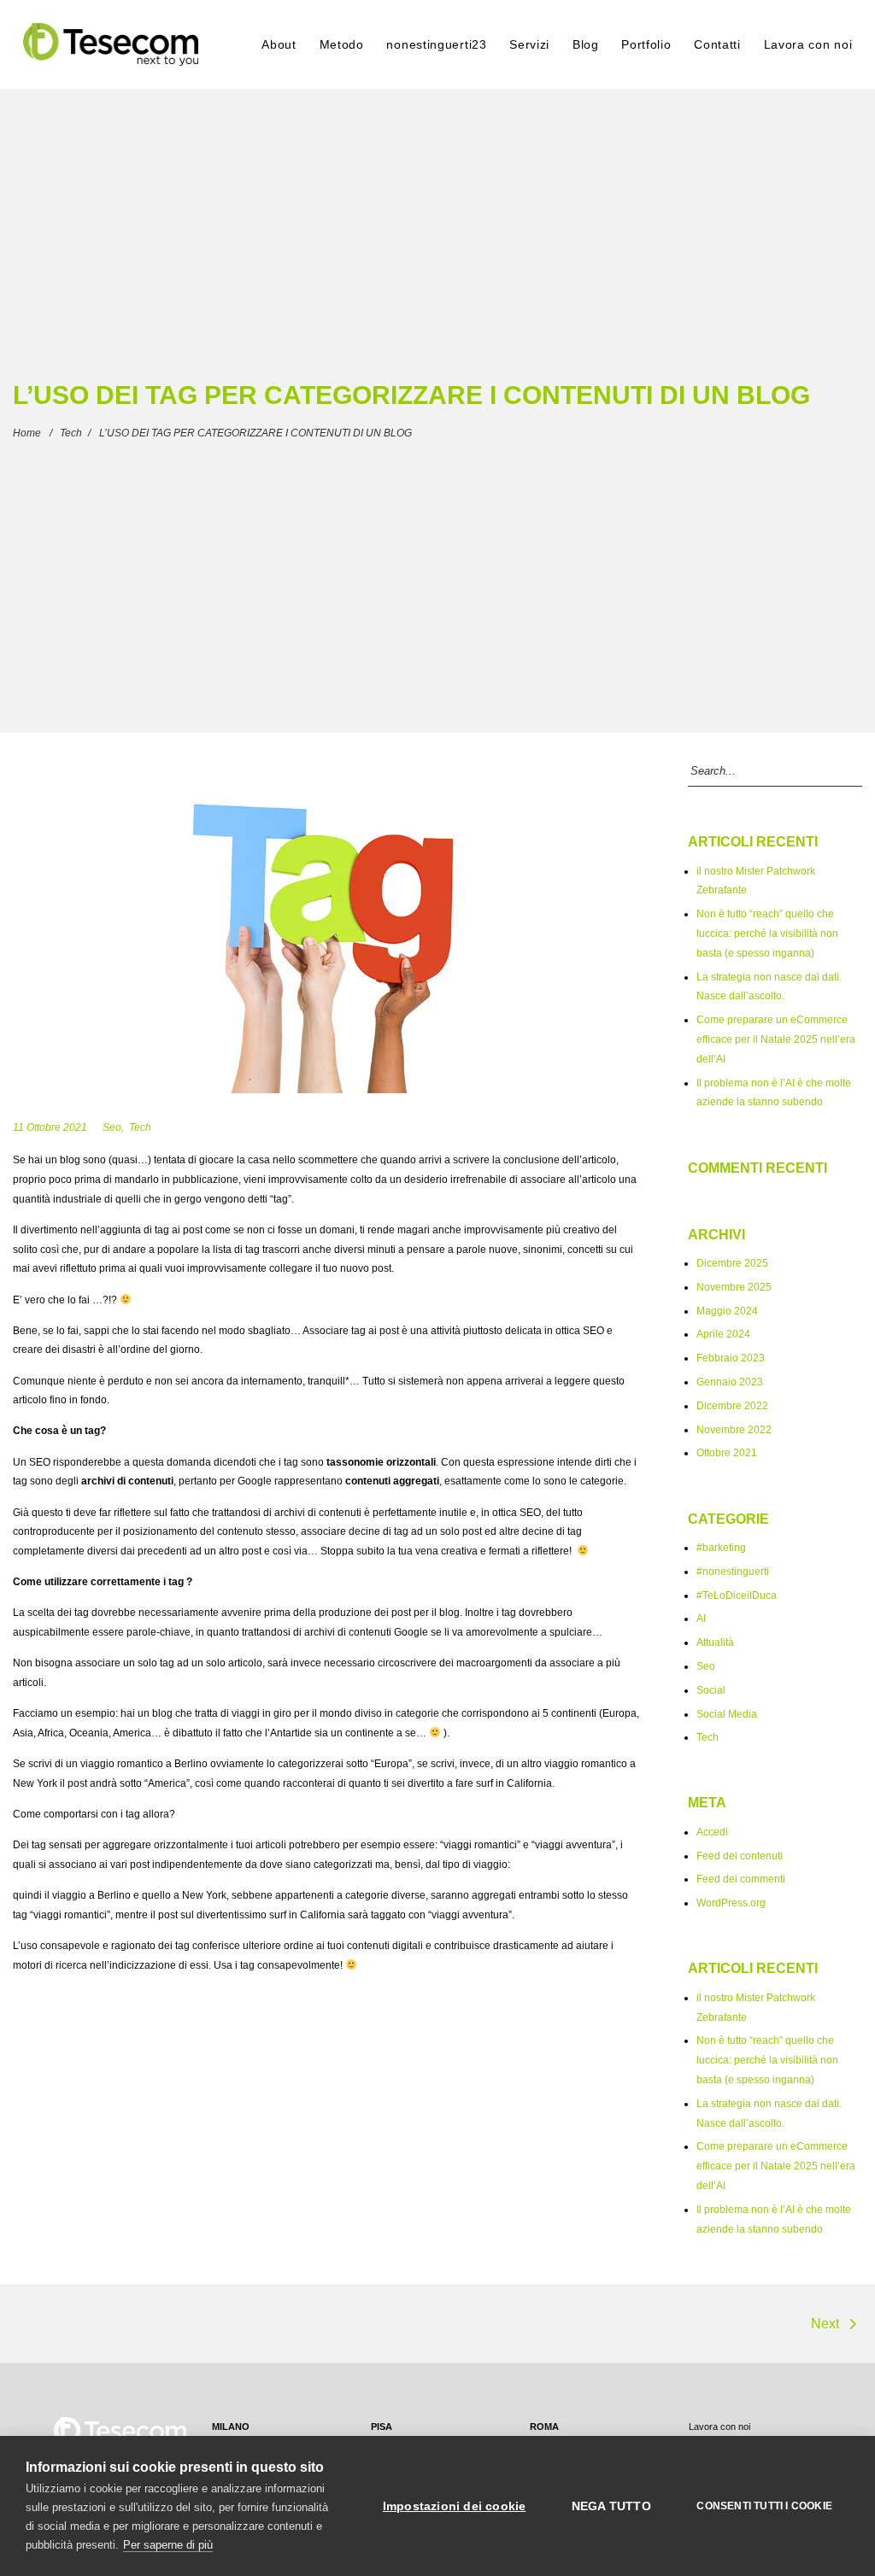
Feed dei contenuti (740, 1856)
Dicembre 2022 (732, 1405)
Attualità (715, 1642)
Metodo (342, 44)
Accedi (712, 1832)
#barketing (721, 1547)
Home (27, 433)
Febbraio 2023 (731, 1358)
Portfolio (646, 44)
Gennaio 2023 (730, 1382)
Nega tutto (611, 2506)
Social (711, 1690)
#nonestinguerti (733, 1571)
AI (701, 1618)
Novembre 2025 (734, 1287)
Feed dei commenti (741, 1879)
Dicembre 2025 (732, 1263)
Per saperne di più (168, 2545)
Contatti (717, 44)
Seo (112, 1127)
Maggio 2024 (727, 1311)
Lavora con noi (808, 44)
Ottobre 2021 (727, 1452)
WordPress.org (731, 1903)
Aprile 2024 (723, 1334)
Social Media (727, 1714)
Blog (586, 44)
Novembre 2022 (734, 1429)
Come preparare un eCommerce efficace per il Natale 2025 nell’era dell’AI (776, 1039)
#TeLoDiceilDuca (737, 1595)
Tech (71, 433)
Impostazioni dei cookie (455, 2506)
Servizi (529, 44)
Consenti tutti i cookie (764, 2506)
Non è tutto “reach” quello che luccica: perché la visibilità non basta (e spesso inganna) (767, 933)
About (279, 44)
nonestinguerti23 (436, 44)
